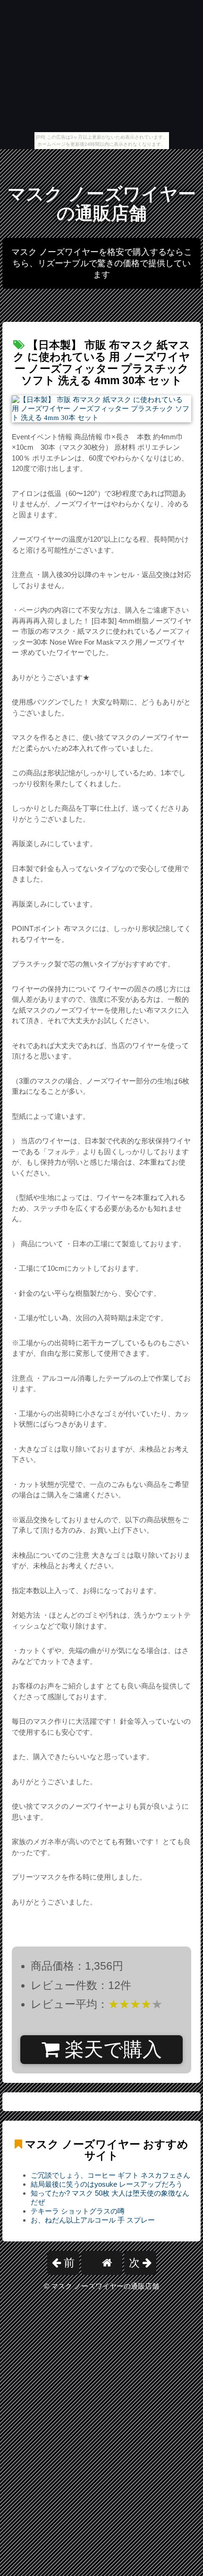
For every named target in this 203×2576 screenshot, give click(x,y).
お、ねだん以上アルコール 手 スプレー (93, 2220)
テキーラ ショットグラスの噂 (78, 2211)
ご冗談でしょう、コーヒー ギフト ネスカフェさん (110, 2175)
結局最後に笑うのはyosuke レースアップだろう (107, 2184)
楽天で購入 (111, 2049)
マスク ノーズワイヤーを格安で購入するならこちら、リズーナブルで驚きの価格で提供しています (102, 263)
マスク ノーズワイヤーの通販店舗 (102, 204)
